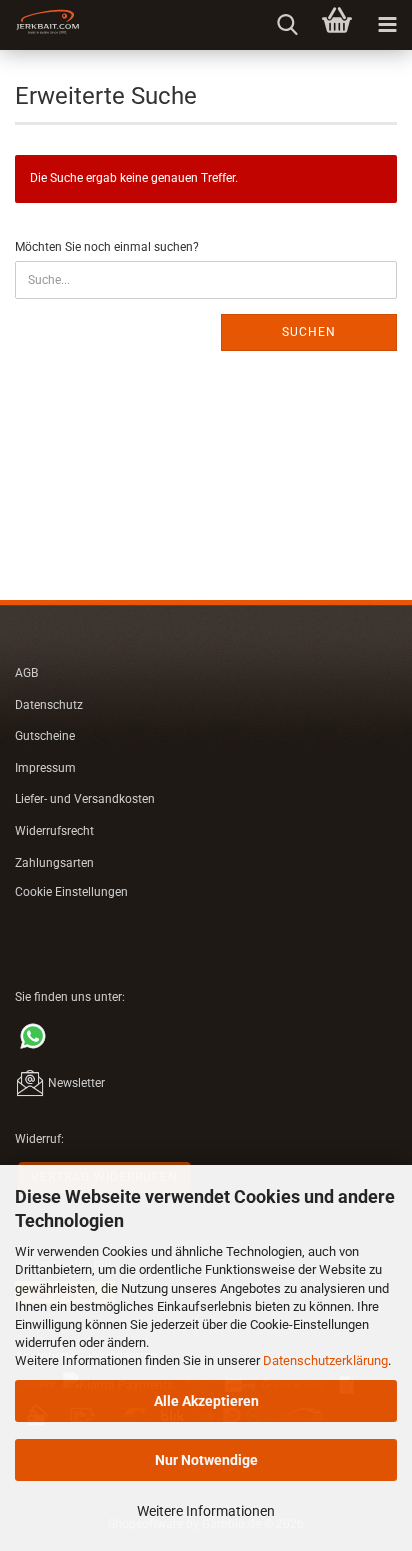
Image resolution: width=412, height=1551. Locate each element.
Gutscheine (45, 736)
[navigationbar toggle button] (387, 25)
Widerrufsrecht (54, 831)
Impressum (45, 768)
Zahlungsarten (54, 863)
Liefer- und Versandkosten (85, 799)
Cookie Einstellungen (71, 892)
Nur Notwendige (206, 1460)
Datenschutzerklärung (325, 1360)
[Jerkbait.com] (40, 25)
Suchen (309, 332)
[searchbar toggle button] (287, 25)
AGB (26, 673)
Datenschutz (49, 705)
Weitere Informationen (206, 1511)
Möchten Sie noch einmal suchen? (107, 247)
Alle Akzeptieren (206, 1401)
